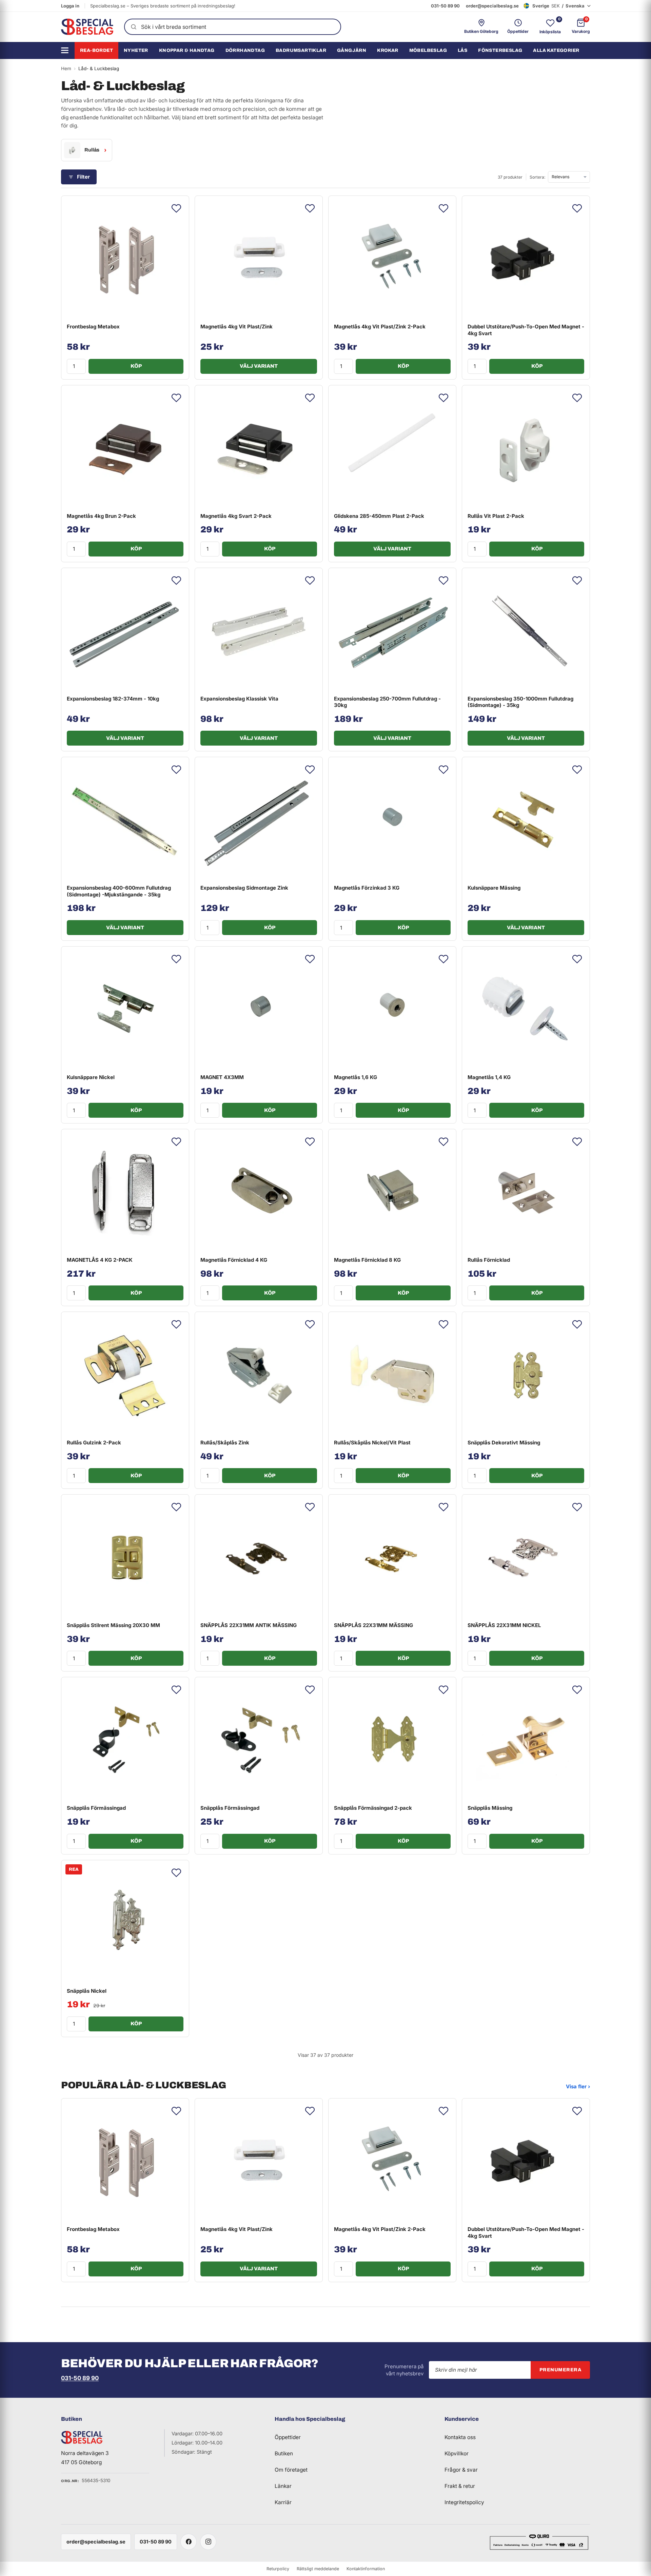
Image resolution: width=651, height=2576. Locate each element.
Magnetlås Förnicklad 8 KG (367, 1260)
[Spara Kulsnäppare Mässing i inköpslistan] (577, 770)
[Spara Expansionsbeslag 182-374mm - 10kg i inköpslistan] (176, 581)
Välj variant (259, 366)
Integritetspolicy (464, 2502)
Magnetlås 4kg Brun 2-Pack (101, 516)
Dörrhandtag (245, 50)
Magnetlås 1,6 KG (356, 1077)
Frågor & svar (461, 2470)
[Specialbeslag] (87, 27)
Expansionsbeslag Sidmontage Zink (244, 888)
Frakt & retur (460, 2486)
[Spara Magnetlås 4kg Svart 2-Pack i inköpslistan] (310, 398)
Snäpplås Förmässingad (96, 1808)
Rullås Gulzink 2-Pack (94, 1443)
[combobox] (233, 27)
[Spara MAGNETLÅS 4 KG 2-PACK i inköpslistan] (176, 1142)
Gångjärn (352, 50)
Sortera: (537, 177)
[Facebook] (189, 2542)
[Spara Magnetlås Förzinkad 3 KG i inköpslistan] (443, 770)
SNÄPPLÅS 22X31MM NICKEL (504, 1625)
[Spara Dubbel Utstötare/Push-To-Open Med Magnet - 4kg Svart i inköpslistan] (577, 208)
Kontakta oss (460, 2437)
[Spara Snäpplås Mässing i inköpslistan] (577, 1690)
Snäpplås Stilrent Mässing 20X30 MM (113, 1625)
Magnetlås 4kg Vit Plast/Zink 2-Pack (380, 327)
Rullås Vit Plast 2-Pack (496, 516)
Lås (462, 50)
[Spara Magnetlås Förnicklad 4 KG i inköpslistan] (310, 1142)
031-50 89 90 (445, 6)
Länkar (283, 2486)
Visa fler (578, 2086)
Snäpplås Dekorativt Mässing (504, 1443)
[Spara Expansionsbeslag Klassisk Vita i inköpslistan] (310, 581)
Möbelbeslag (428, 50)
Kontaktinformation (366, 2569)
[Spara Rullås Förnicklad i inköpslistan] (577, 1142)
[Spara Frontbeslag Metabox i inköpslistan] (176, 208)
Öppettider (288, 2437)
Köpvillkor (457, 2453)
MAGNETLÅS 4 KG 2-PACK (100, 1260)
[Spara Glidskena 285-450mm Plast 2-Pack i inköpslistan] (443, 398)
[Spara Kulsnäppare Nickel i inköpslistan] (176, 959)
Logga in (70, 6)
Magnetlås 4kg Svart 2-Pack (236, 516)
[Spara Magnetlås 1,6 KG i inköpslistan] (443, 959)
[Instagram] (208, 2542)
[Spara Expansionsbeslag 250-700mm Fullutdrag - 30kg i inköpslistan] (443, 581)
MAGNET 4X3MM (222, 1077)
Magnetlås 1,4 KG (489, 1077)
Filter (83, 177)
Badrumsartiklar (301, 50)
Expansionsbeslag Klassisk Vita (239, 699)
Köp (136, 366)
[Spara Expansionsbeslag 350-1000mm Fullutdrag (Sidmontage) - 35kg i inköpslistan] (577, 581)
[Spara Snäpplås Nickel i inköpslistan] (176, 1873)
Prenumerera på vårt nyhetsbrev (404, 2370)
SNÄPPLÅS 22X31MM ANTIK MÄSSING (249, 1625)
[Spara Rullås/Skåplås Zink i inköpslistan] (310, 1324)
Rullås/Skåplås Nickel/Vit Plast (372, 1443)
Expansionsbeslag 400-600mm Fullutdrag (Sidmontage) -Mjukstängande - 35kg (119, 891)
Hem (66, 68)
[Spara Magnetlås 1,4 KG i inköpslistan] (577, 959)
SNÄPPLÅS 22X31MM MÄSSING (373, 1625)
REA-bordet (96, 50)
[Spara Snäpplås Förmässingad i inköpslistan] (176, 1690)
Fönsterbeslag (500, 50)
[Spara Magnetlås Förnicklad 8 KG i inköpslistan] (443, 1142)
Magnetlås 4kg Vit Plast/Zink (236, 327)
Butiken (284, 2453)
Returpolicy (278, 2569)
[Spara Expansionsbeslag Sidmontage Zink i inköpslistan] (310, 770)
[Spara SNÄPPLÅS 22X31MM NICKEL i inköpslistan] (577, 1507)
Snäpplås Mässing (490, 1808)
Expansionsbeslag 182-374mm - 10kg (113, 699)
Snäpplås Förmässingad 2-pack (373, 1808)
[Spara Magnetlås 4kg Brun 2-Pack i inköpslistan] (176, 398)
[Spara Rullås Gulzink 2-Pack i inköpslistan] (176, 1324)
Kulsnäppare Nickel (91, 1077)
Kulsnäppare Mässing (494, 888)
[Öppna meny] (67, 50)
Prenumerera (560, 2370)
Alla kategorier (556, 50)
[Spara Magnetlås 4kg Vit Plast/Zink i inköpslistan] (310, 208)
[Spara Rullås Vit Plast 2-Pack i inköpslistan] (577, 398)
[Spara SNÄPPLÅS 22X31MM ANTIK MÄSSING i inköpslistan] (310, 1507)
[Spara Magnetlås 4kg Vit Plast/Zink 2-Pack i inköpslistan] (443, 208)
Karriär (283, 2502)
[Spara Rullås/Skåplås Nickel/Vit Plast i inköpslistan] (443, 1324)
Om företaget (291, 2470)
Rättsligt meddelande (318, 2569)
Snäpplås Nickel (87, 1991)
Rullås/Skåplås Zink (225, 1443)
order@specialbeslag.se (492, 6)
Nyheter (136, 50)
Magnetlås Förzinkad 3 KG (367, 888)
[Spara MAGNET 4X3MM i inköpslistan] (310, 959)
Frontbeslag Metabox (93, 327)
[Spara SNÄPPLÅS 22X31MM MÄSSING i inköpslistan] (443, 1507)
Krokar (388, 50)
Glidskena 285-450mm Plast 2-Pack (379, 516)
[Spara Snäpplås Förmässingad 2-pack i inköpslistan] (443, 1690)
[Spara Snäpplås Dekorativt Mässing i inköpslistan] (577, 1324)
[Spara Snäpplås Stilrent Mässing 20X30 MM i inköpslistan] (176, 1507)
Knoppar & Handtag (187, 50)
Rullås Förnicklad (489, 1260)
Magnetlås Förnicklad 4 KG (234, 1260)
